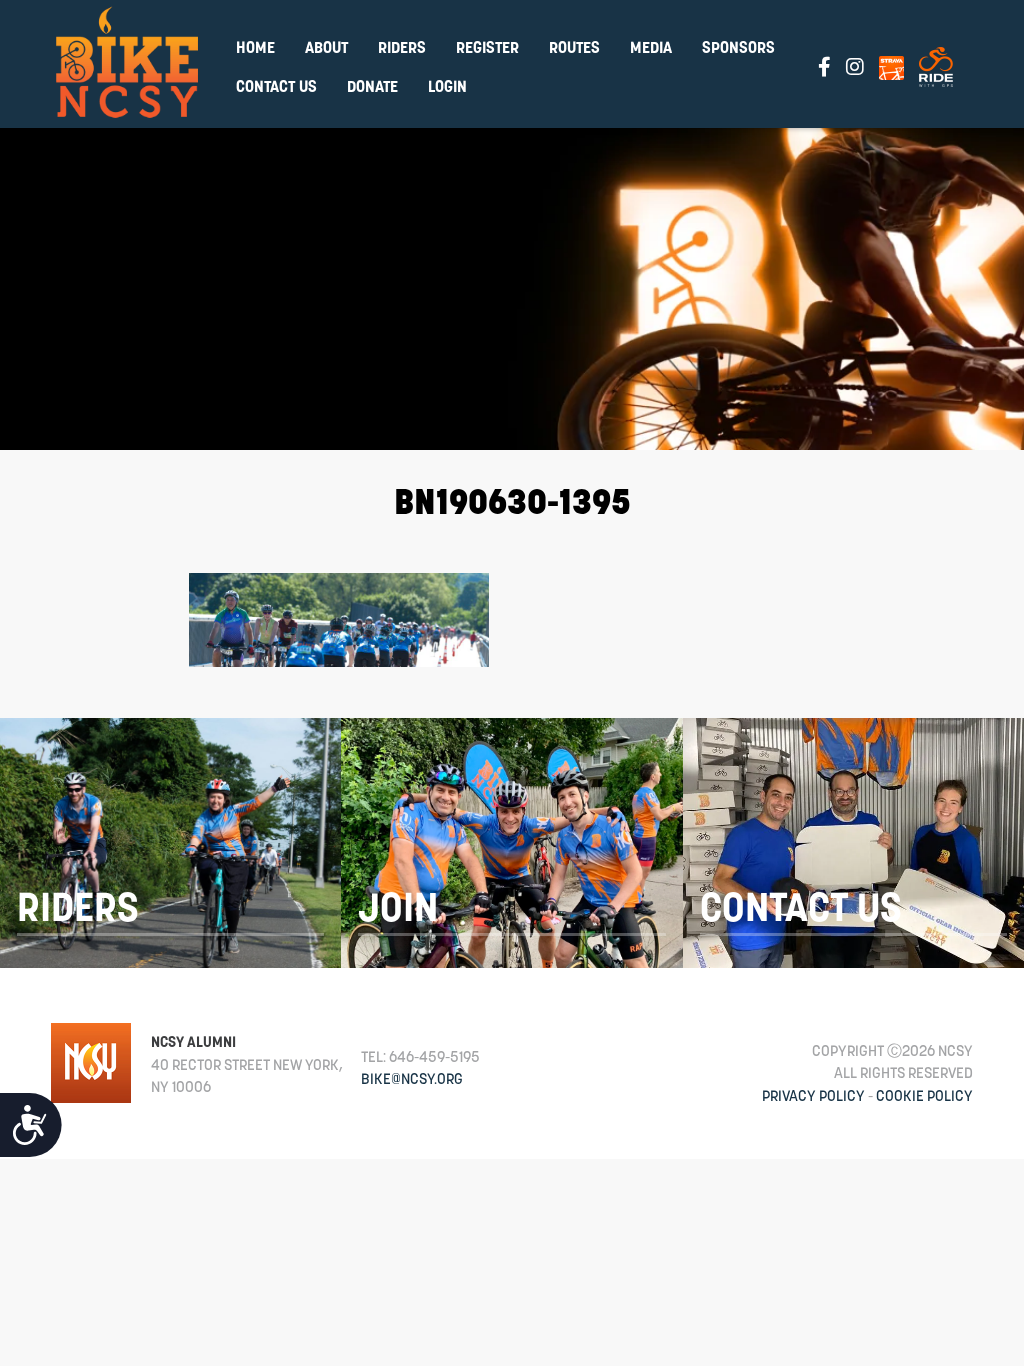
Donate (372, 86)
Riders (402, 47)
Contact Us (276, 86)
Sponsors (738, 47)
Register (487, 47)
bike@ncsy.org (412, 1078)
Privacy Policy (813, 1095)
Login (447, 86)
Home (255, 47)
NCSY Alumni (193, 1041)
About (326, 47)
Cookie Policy (924, 1095)
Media (651, 47)
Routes (574, 47)
